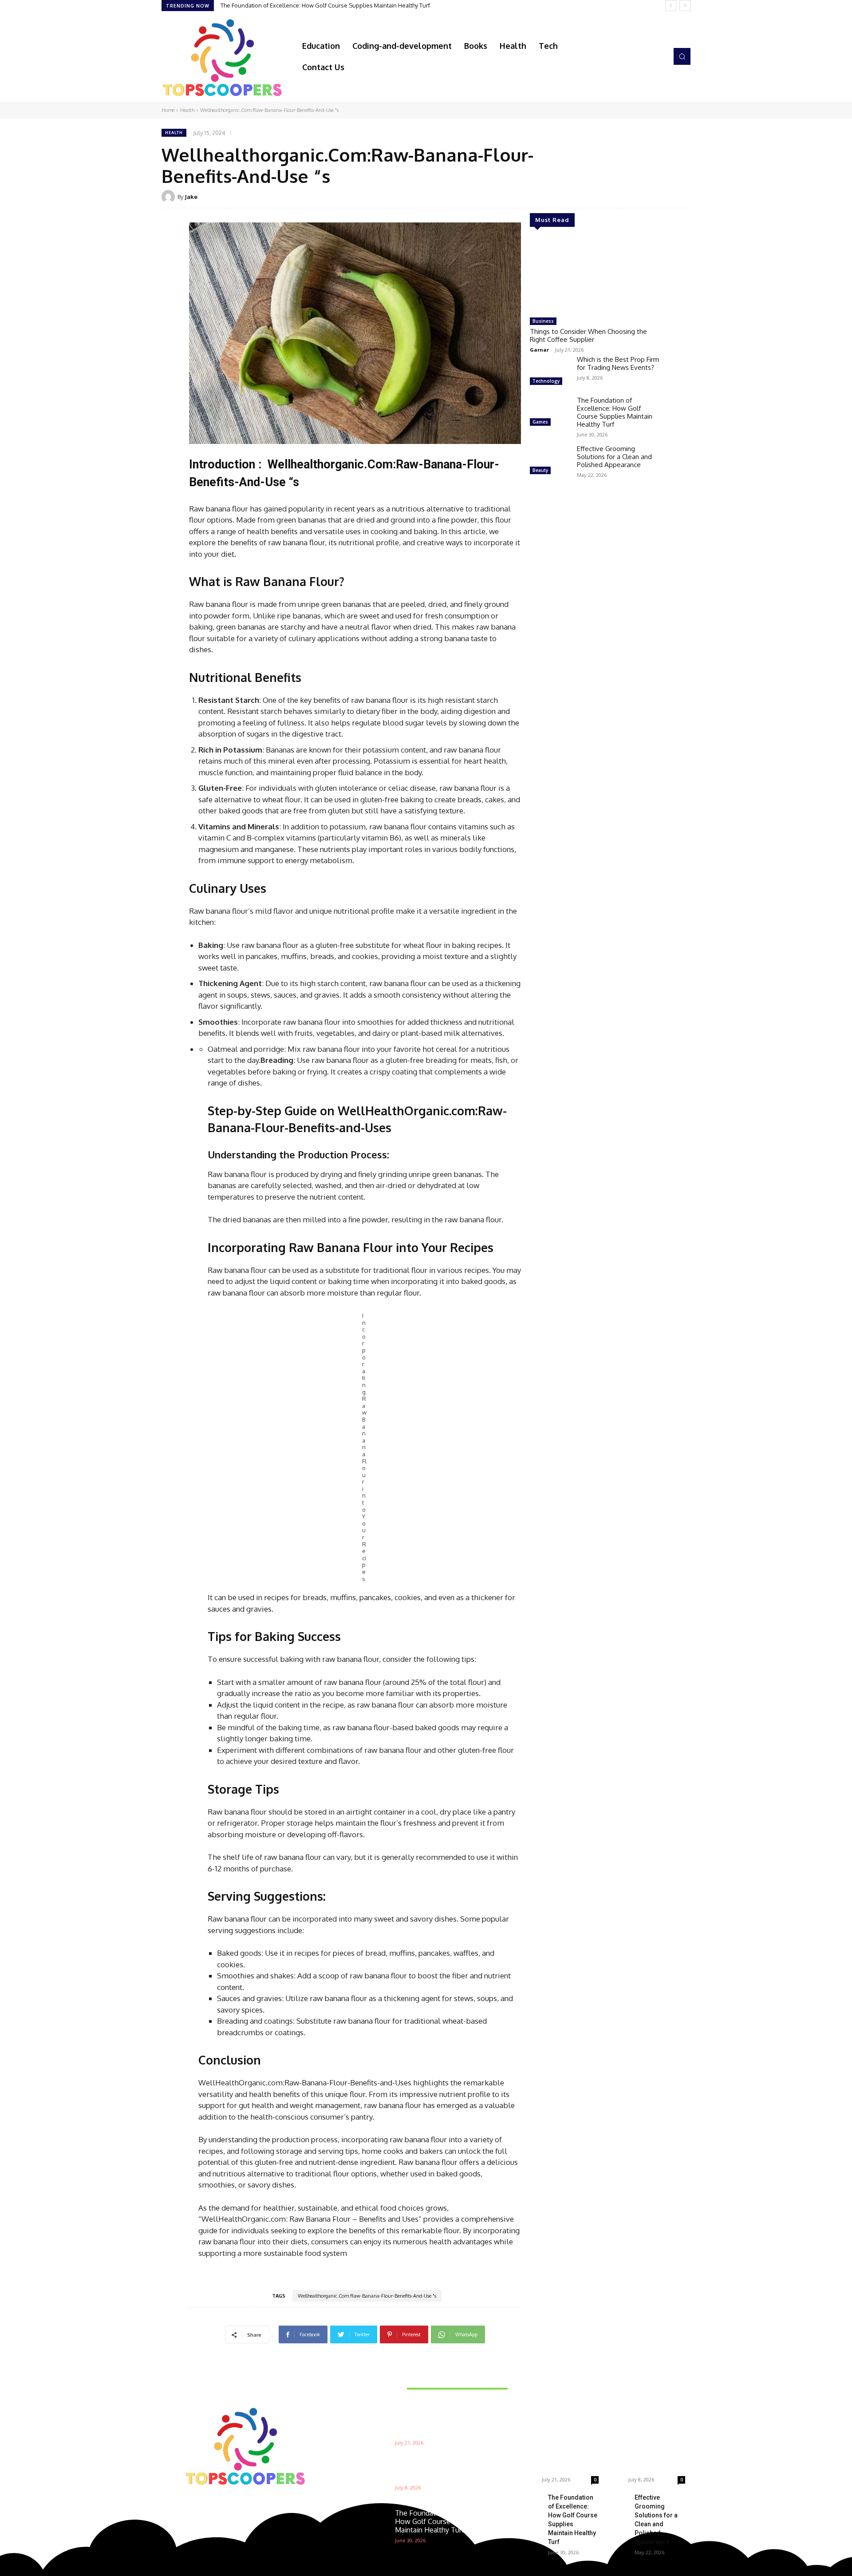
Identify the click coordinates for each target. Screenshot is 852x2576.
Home (168, 110)
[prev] (671, 6)
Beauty (540, 470)
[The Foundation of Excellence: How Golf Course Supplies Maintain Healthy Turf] (550, 412)
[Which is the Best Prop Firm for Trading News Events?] (550, 372)
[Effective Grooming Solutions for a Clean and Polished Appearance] (550, 461)
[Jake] (170, 197)
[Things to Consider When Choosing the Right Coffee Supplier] (596, 276)
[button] (682, 56)
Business (543, 321)
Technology (546, 381)
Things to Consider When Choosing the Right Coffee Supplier (588, 335)
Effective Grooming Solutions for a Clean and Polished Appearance (310, 5)
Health (187, 110)
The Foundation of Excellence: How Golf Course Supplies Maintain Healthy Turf (615, 412)
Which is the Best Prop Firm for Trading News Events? (618, 363)
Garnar (539, 350)
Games (540, 422)
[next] (685, 6)
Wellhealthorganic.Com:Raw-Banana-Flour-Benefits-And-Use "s (367, 2296)
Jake (191, 197)
